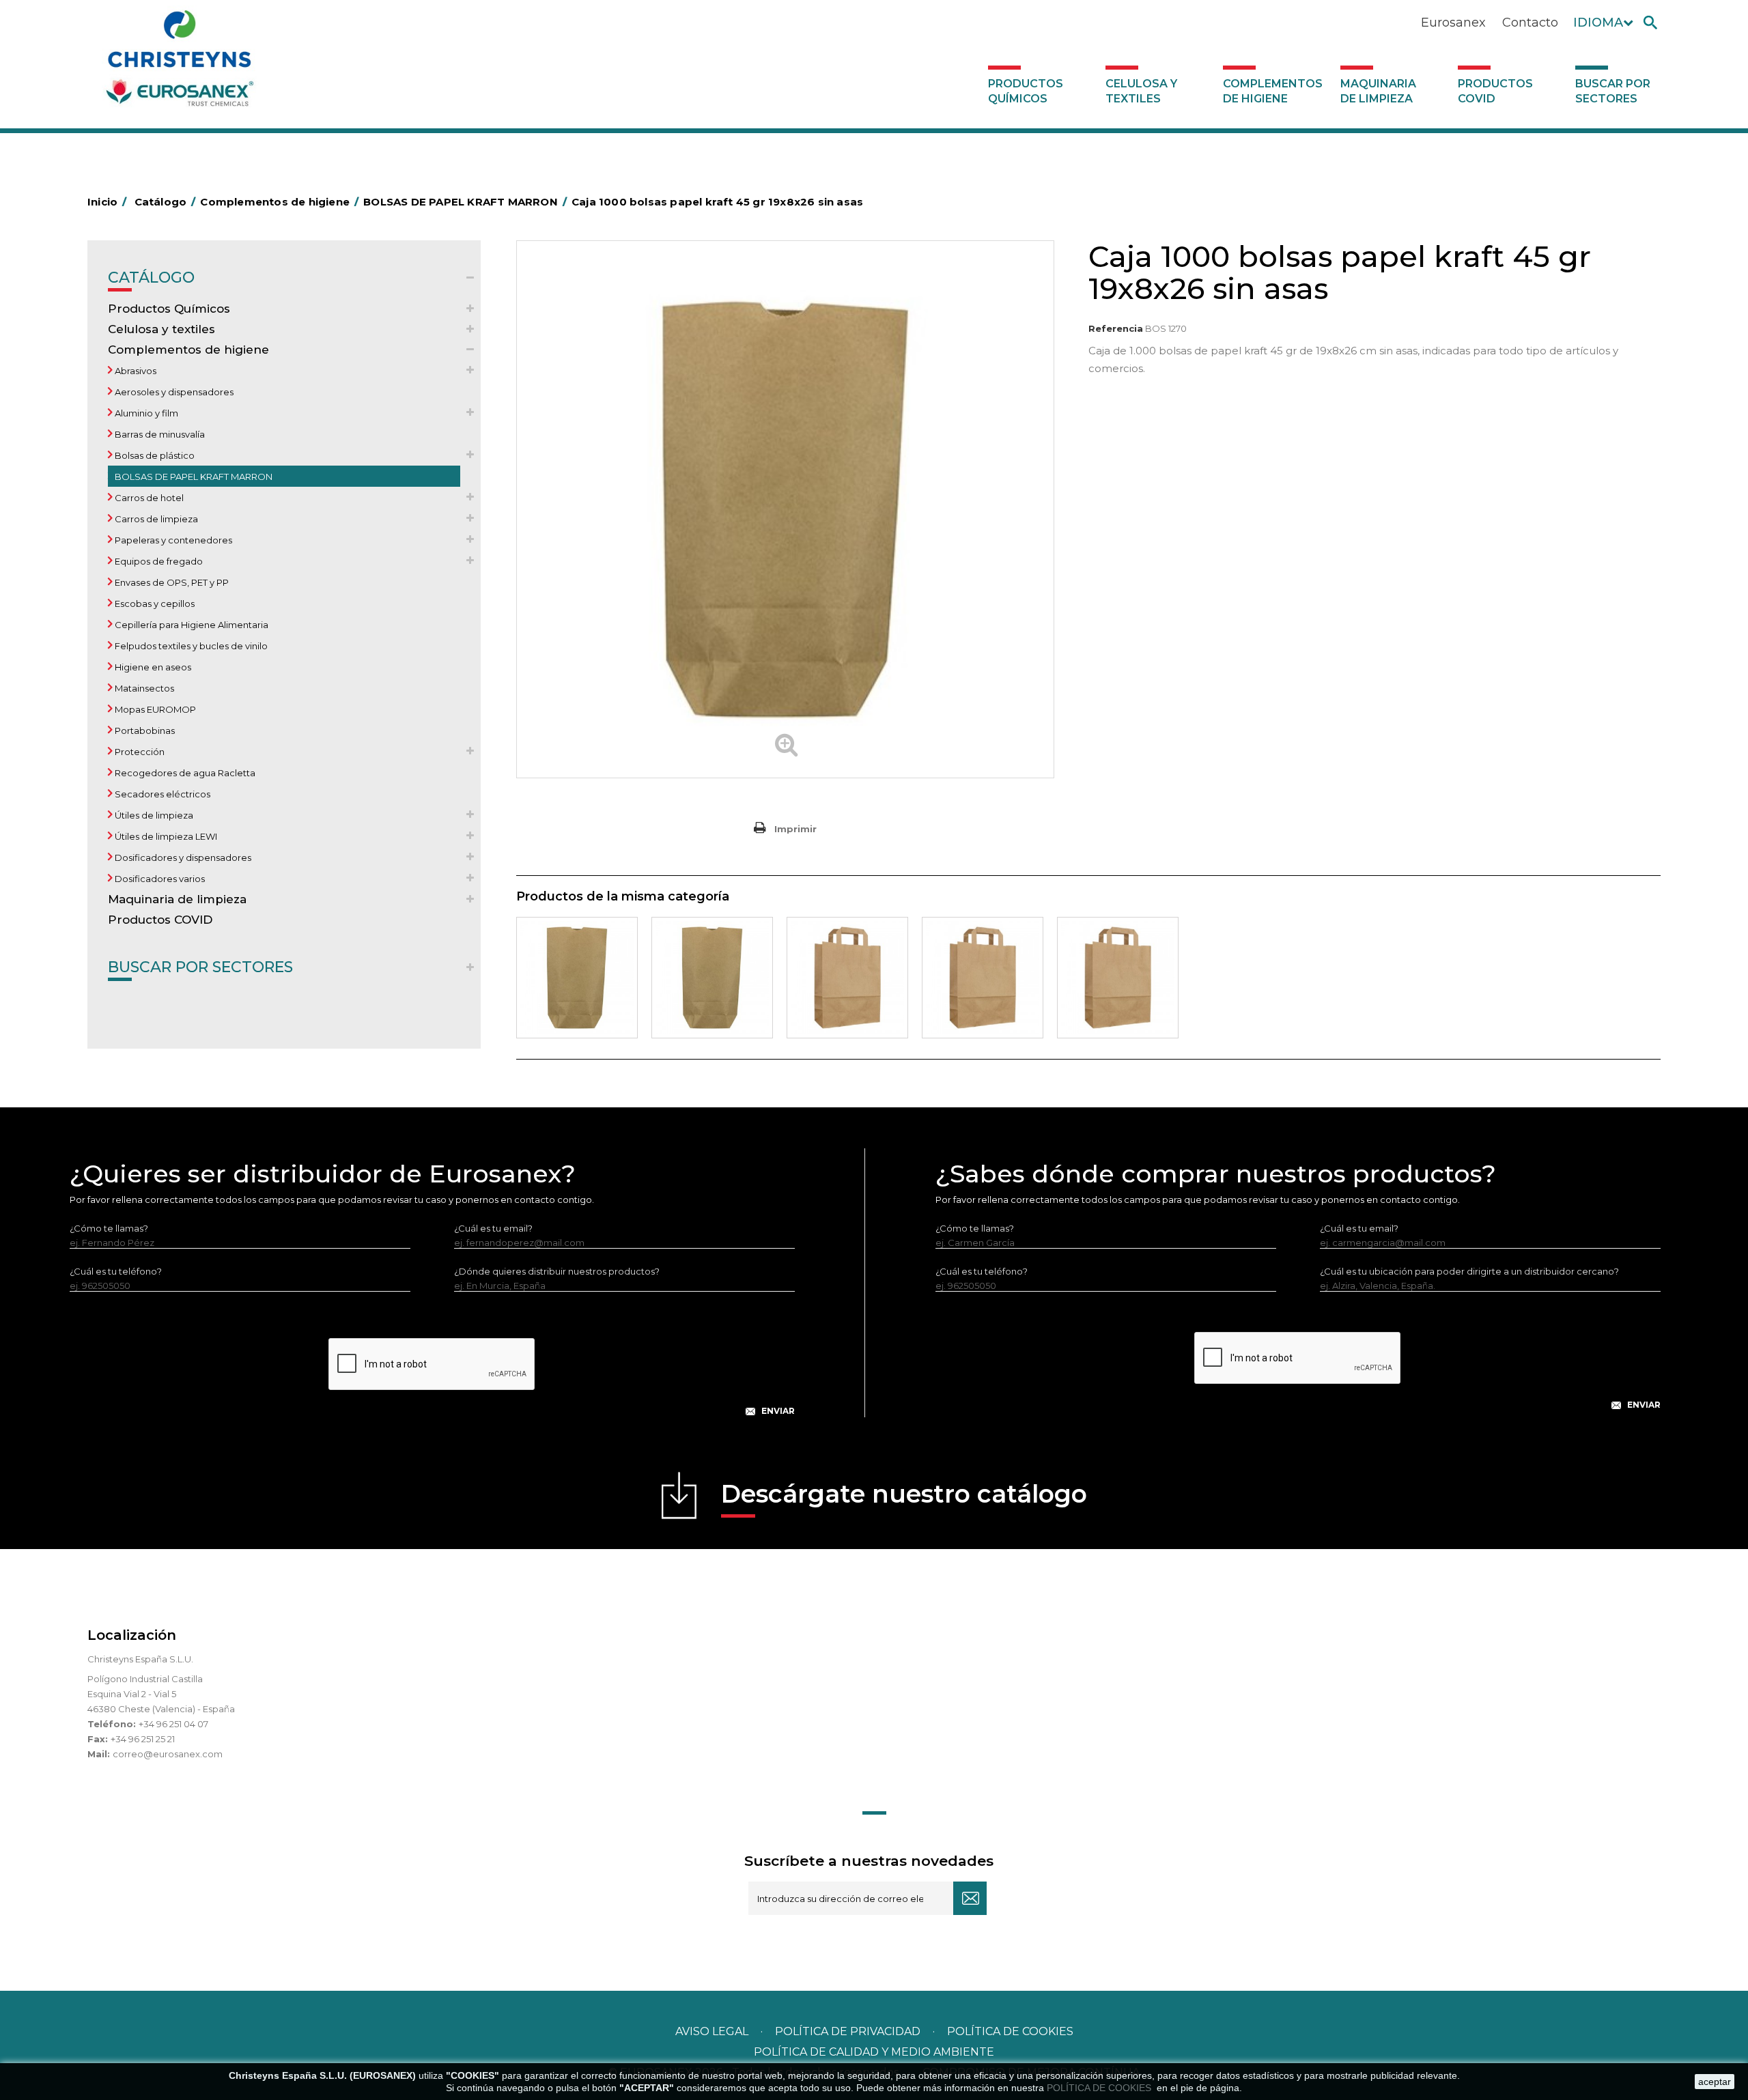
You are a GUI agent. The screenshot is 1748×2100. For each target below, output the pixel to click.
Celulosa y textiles (1141, 91)
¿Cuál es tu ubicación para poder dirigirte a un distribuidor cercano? (1469, 1271)
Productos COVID (1495, 91)
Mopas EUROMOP (154, 709)
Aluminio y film (145, 413)
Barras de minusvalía (159, 434)
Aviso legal (712, 2031)
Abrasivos (135, 371)
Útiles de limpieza (153, 815)
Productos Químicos (1026, 91)
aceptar (1715, 2082)
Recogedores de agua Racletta (184, 773)
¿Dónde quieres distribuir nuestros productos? (557, 1271)
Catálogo (151, 278)
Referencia (1116, 328)
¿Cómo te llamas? (109, 1228)
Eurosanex (1453, 23)
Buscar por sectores (1613, 91)
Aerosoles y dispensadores (173, 392)
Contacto (1530, 23)
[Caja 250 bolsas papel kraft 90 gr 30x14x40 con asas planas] (1118, 978)
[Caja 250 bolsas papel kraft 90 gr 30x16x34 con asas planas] (983, 978)
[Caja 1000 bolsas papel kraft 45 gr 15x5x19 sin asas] (577, 978)
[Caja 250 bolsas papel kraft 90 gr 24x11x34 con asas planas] (847, 978)
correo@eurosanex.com (168, 1754)
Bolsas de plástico (154, 455)
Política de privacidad (848, 2031)
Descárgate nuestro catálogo (904, 1494)
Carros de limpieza (155, 519)
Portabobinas (144, 730)
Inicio (107, 202)
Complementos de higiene (1273, 91)
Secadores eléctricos (161, 794)
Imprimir (795, 829)
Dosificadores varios (159, 879)
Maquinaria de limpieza (1378, 91)
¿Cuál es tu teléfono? (116, 1271)
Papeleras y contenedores (172, 540)
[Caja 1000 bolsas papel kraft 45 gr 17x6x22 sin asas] (712, 978)
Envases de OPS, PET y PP (171, 582)
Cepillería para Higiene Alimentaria (191, 625)
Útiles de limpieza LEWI (165, 836)
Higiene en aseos (152, 667)
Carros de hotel (148, 498)
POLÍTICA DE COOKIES (1100, 2088)
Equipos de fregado (158, 561)
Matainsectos (143, 688)
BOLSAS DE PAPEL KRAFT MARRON (193, 477)
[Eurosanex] (180, 63)
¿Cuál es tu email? (493, 1228)
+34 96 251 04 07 (173, 1724)
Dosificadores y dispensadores (182, 857)
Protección (139, 752)
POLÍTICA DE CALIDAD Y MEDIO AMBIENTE (874, 2052)
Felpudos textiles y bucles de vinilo (190, 646)
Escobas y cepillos (154, 604)
